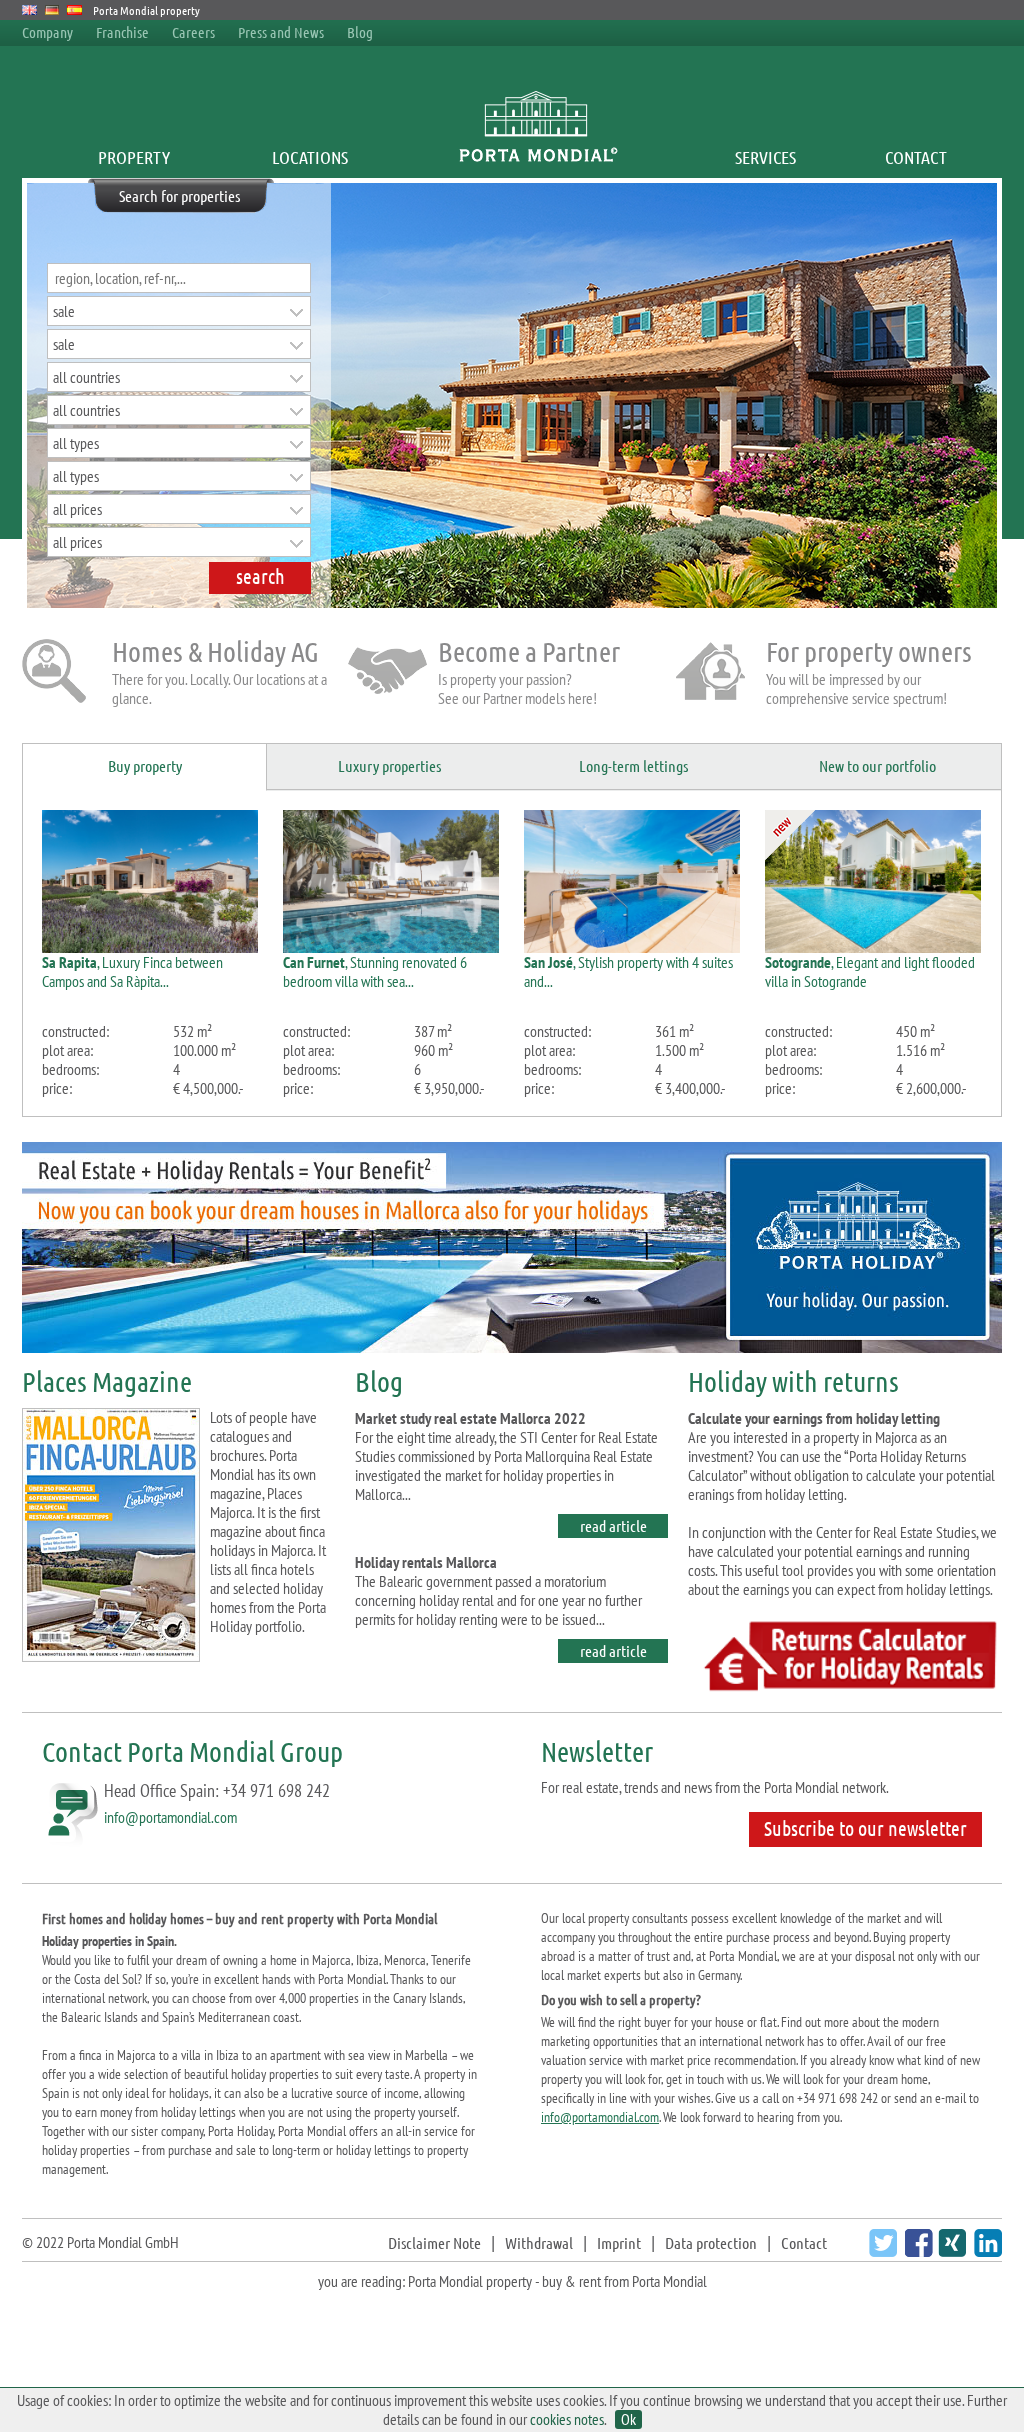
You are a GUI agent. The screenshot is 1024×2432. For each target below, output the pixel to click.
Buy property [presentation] (145, 765)
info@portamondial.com (170, 1817)
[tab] (145, 767)
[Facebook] (916, 2250)
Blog (360, 32)
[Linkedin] (985, 2250)
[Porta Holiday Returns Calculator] (844, 1690)
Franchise (122, 32)
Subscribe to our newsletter (865, 1828)
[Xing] (949, 2250)
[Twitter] (880, 2250)
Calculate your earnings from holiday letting (814, 1418)
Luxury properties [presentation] (389, 765)
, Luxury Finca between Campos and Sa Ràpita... (132, 971)
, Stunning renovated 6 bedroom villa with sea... (375, 971)
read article (613, 1525)
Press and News (281, 32)
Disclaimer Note (434, 2242)
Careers (193, 32)
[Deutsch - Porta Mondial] (52, 10)
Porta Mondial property (146, 10)
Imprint (619, 2242)
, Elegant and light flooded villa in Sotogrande (870, 971)
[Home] (537, 157)
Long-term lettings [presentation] (633, 765)
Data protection (711, 2242)
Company (47, 32)
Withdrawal (539, 2242)
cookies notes (567, 2419)
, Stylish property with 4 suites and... (628, 971)
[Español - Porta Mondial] (74, 10)
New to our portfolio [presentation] (877, 765)
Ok (628, 2419)
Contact (916, 157)
